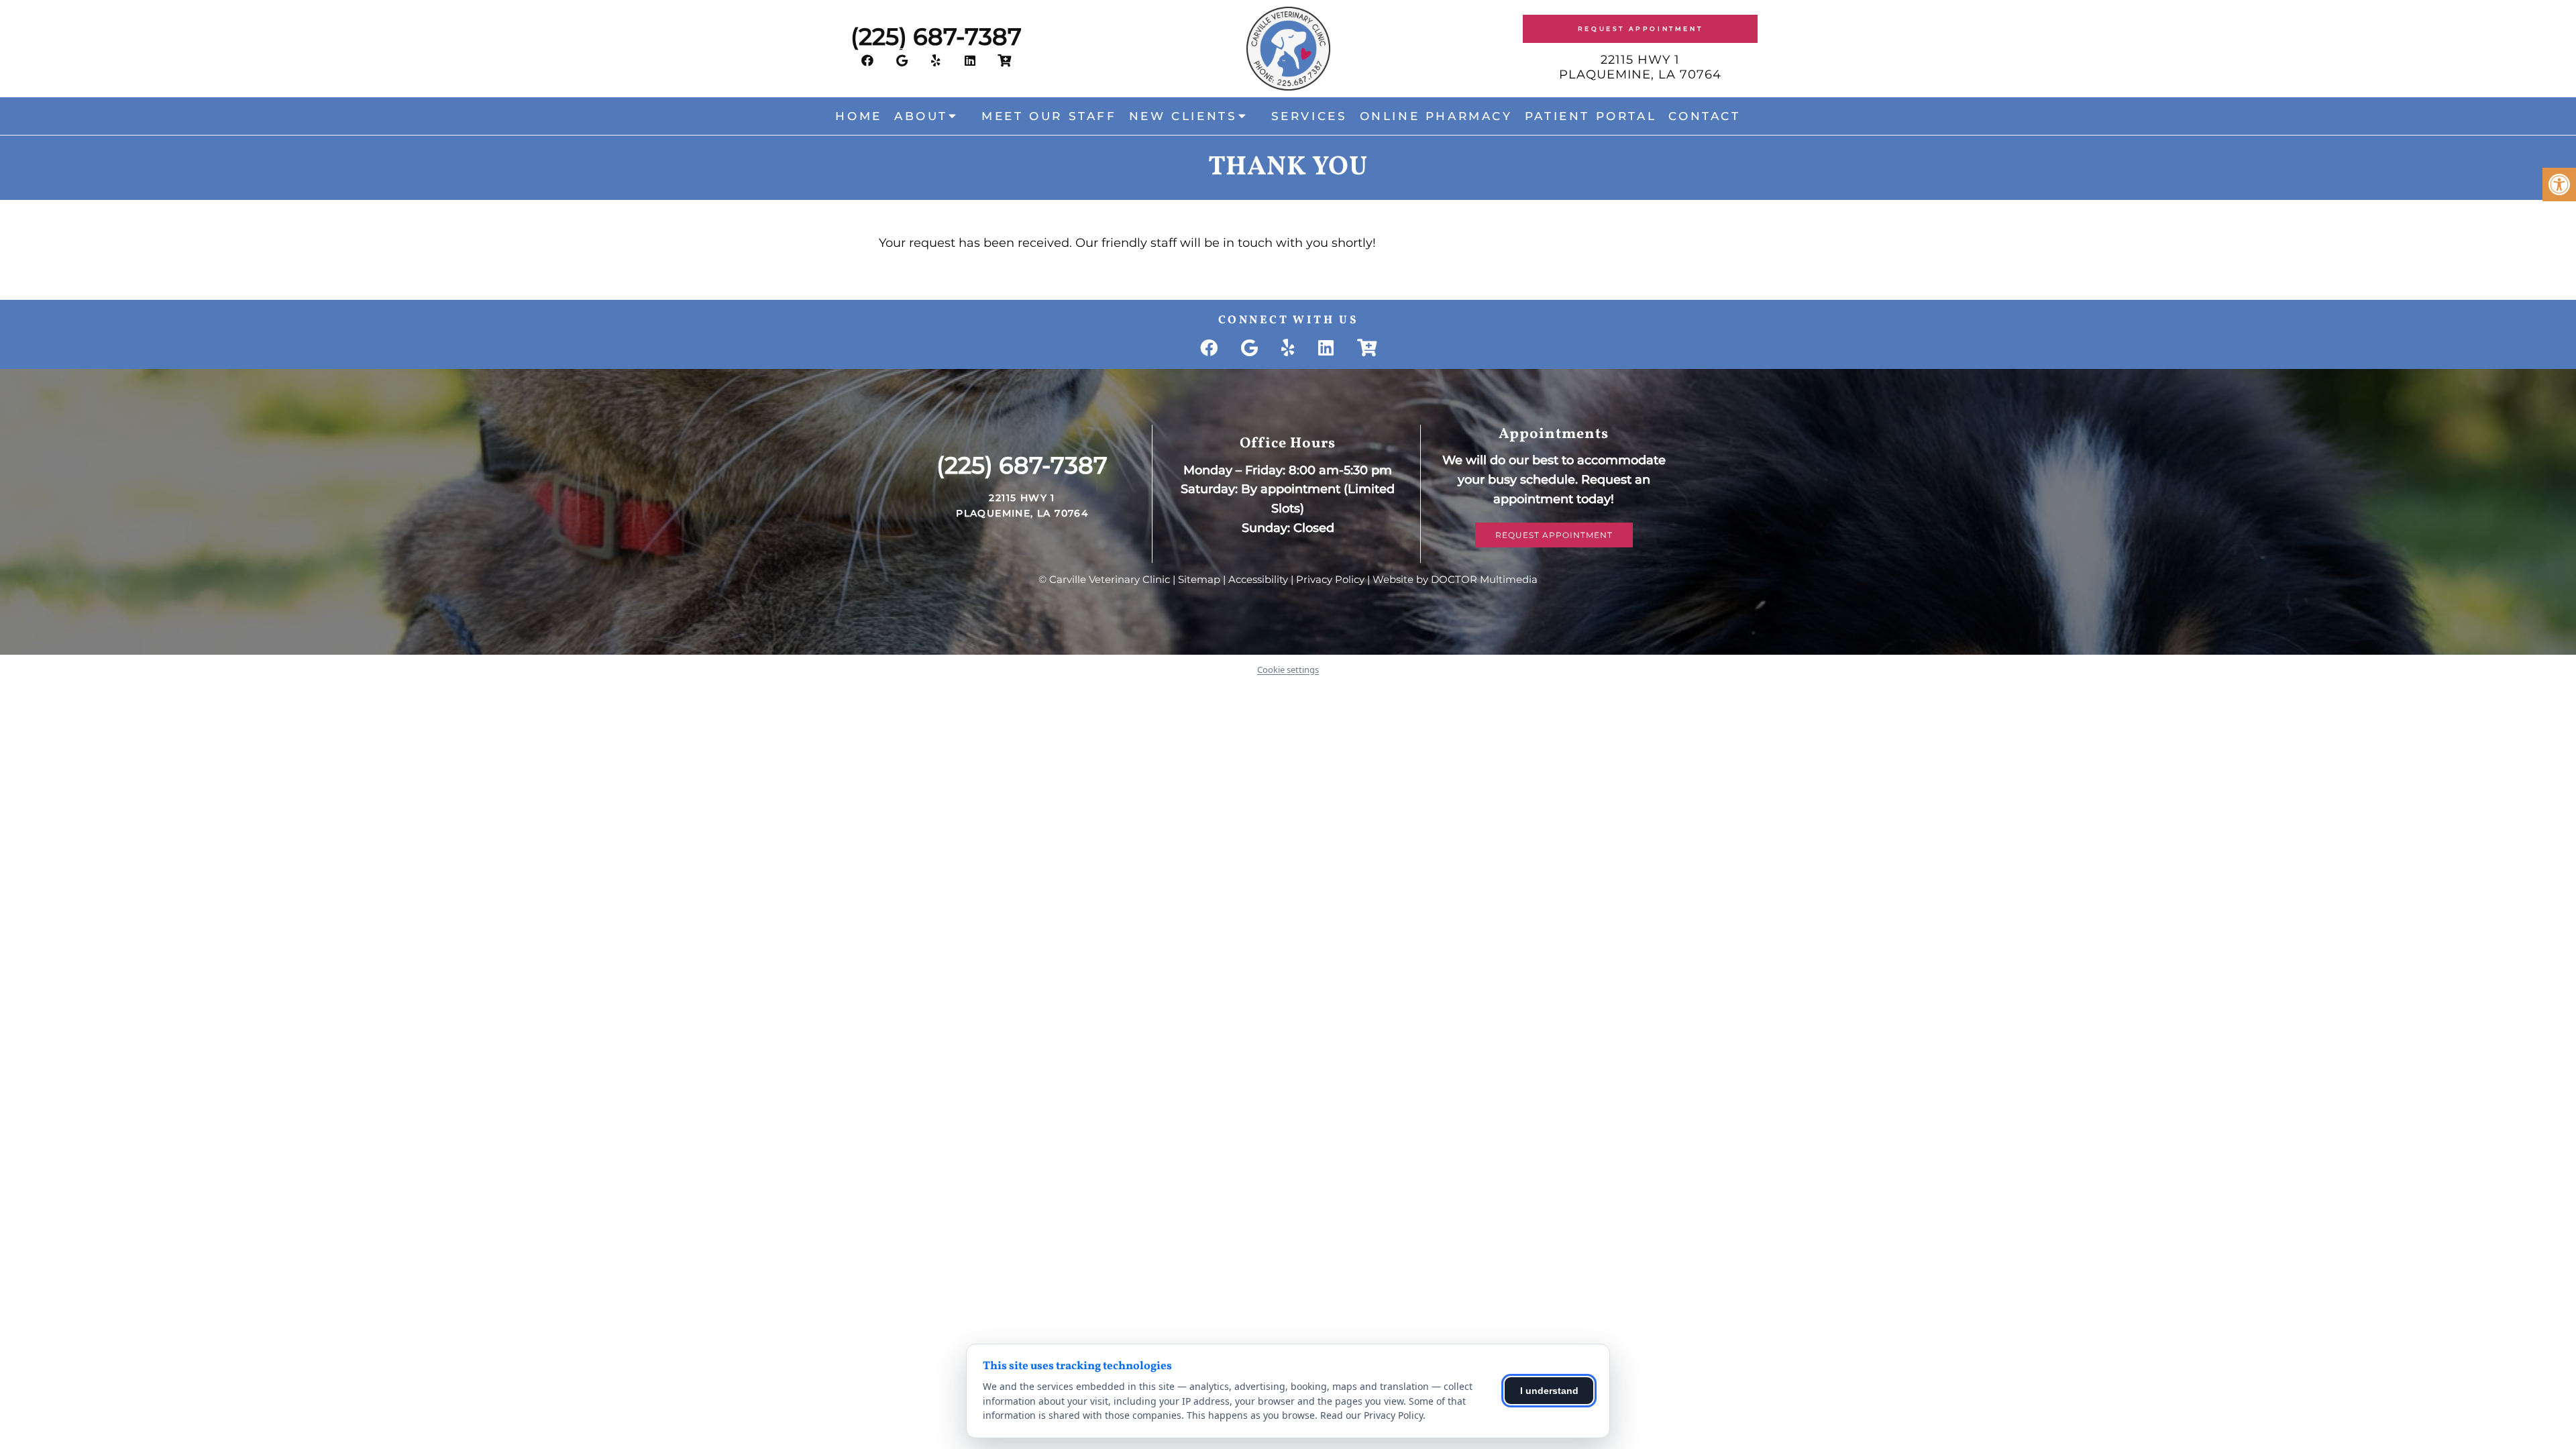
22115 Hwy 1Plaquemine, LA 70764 (1640, 67)
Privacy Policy (1330, 579)
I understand (1549, 1391)
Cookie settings (1288, 669)
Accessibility (1258, 579)
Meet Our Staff (1049, 116)
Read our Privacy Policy (1372, 1415)
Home (858, 116)
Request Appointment (1640, 29)
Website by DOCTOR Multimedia (1455, 579)
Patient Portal (1591, 116)
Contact (1704, 116)
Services (1309, 116)
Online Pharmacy (1436, 116)
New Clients (1183, 116)
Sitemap (1199, 579)
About (921, 116)
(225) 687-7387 (936, 37)
